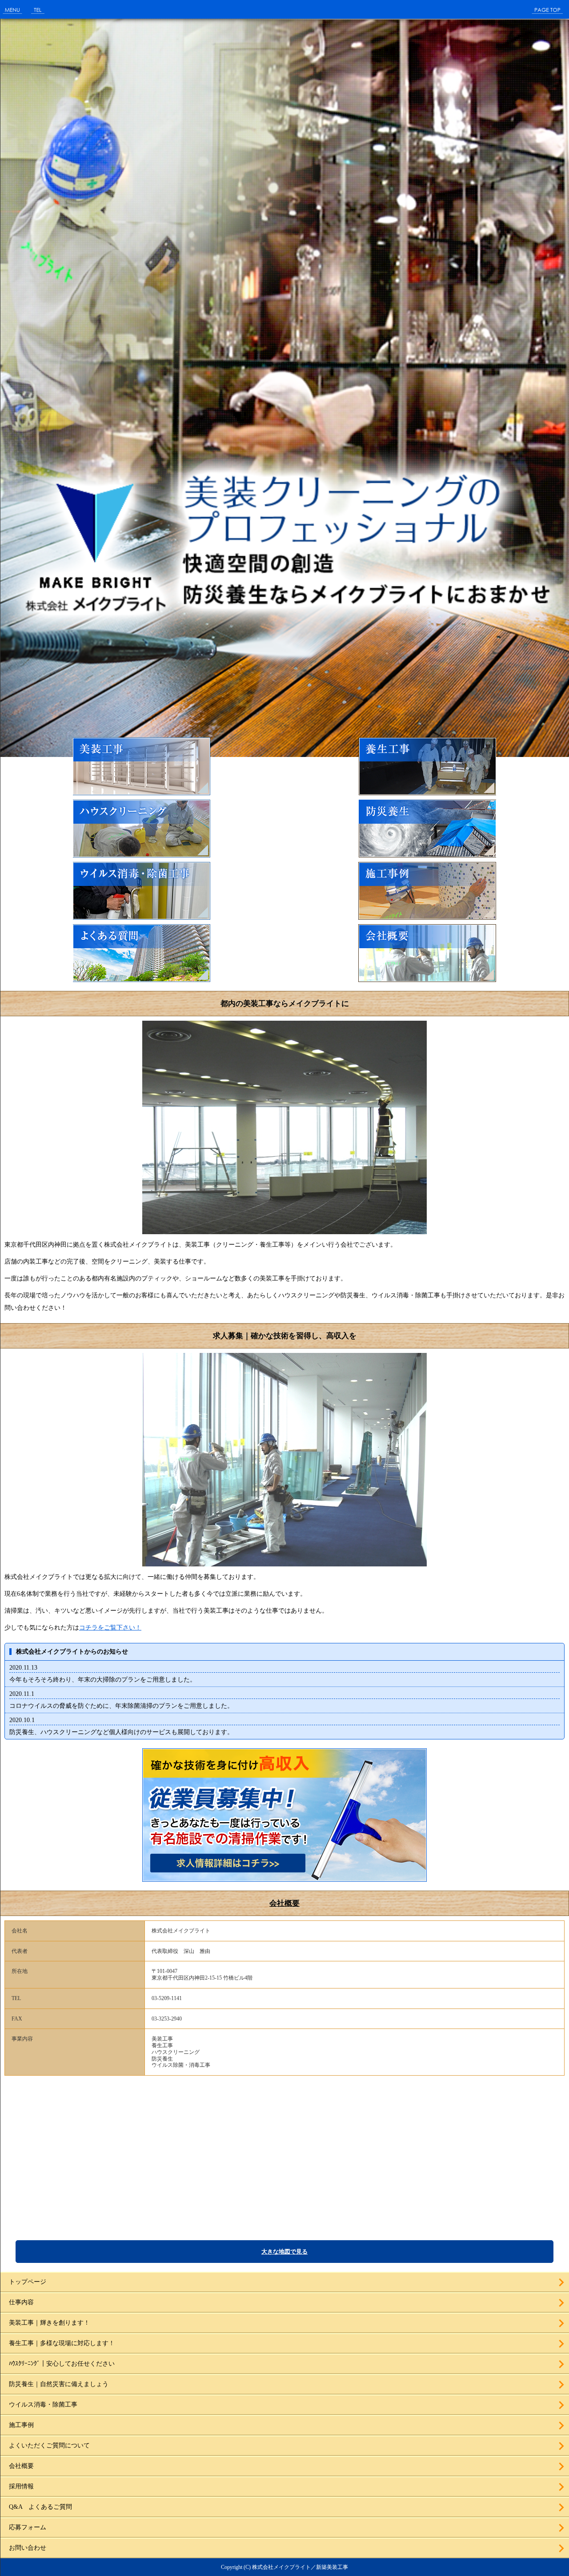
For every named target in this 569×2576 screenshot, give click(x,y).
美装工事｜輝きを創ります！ (49, 2323)
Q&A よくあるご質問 (40, 2507)
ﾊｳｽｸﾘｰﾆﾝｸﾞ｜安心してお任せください (62, 2364)
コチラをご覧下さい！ (110, 1628)
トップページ (28, 2282)
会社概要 (284, 1903)
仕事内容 (21, 2302)
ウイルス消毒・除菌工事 (43, 2405)
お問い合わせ (28, 2548)
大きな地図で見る (284, 2252)
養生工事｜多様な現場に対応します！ (62, 2343)
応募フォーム (28, 2527)
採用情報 (21, 2486)
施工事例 (21, 2425)
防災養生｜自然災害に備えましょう (59, 2384)
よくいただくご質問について (49, 2445)
